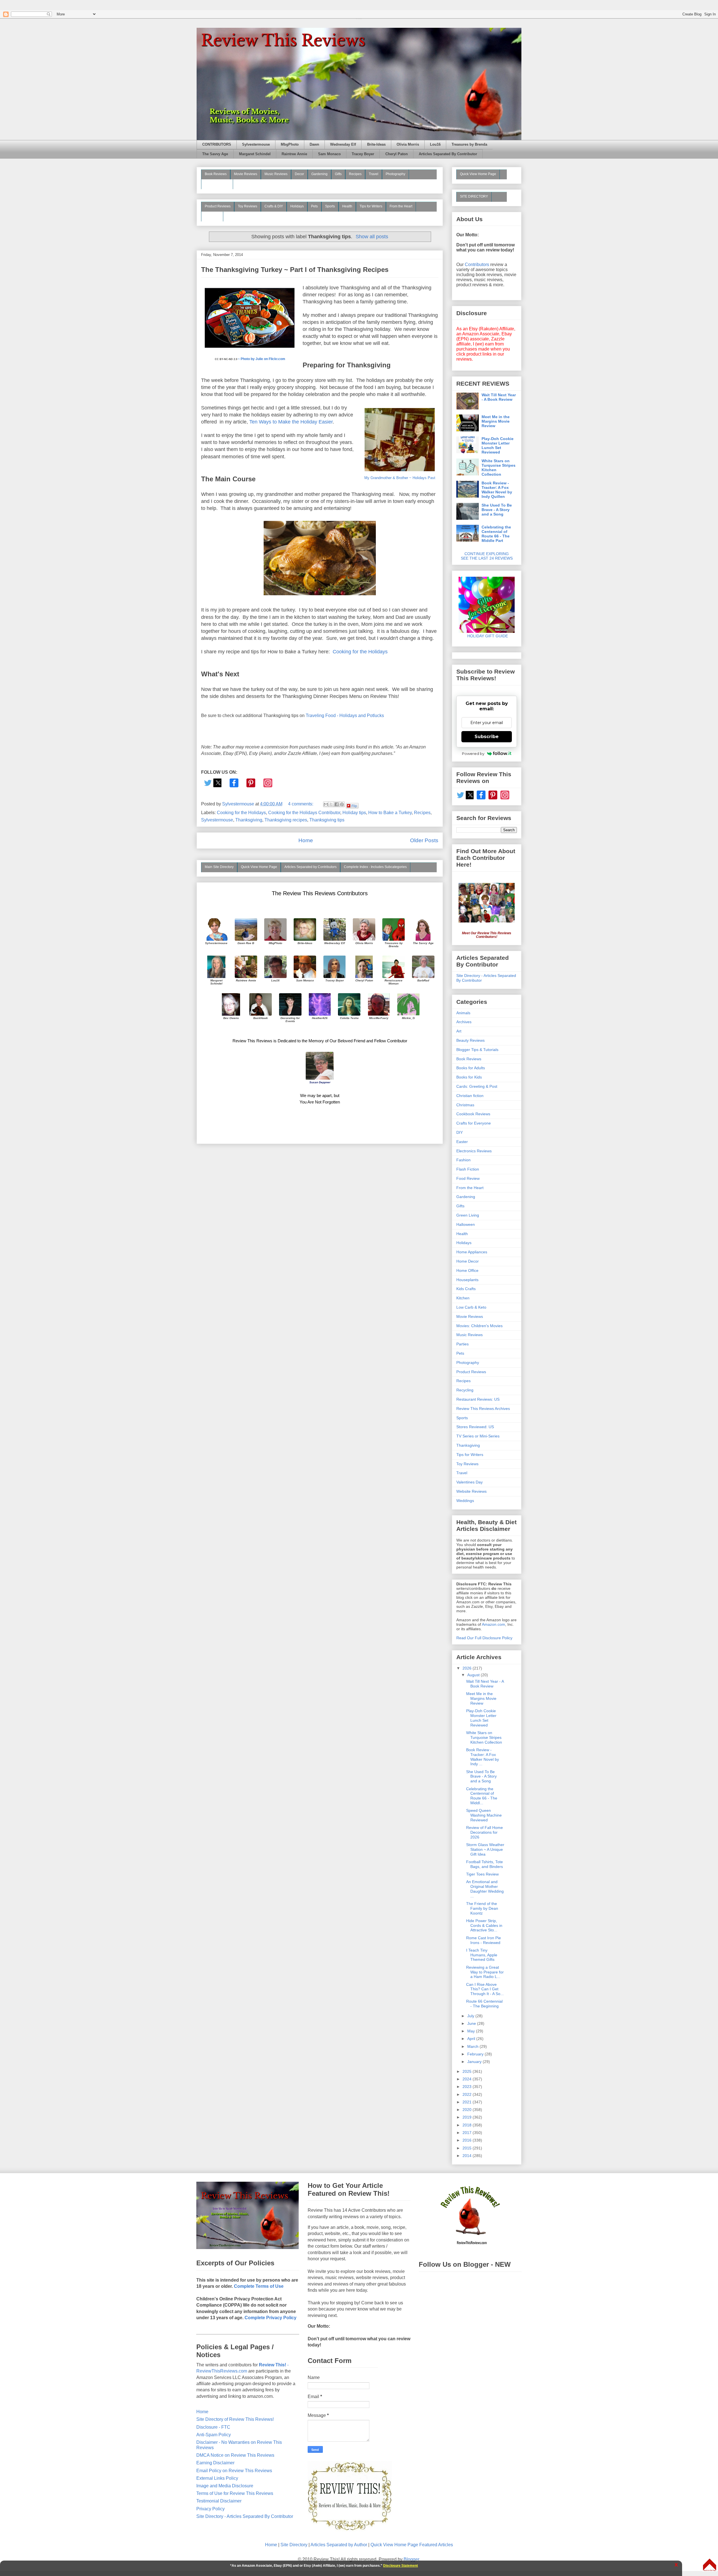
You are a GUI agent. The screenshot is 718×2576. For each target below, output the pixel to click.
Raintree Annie (294, 154)
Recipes (355, 174)
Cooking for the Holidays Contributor (304, 813)
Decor (299, 174)
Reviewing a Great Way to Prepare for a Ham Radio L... (485, 1972)
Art (459, 1031)
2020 (468, 2110)
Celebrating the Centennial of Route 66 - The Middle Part (496, 534)
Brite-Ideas (376, 145)
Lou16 (435, 145)
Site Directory (294, 2545)
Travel (374, 174)
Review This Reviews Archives (483, 1409)
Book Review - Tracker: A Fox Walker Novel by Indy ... (483, 1757)
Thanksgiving (249, 820)
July (471, 2016)
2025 (468, 2071)
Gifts (338, 174)
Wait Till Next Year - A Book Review (499, 397)
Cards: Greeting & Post (477, 1086)
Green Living (468, 1215)
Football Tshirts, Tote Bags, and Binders (485, 1864)
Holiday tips (354, 813)
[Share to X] (331, 804)
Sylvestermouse (256, 145)
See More (212, 216)
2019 (468, 2117)
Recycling (465, 1390)
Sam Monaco (329, 154)
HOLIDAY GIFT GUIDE (485, 636)
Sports (330, 206)
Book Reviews (216, 174)
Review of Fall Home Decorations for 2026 (485, 1832)
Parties (462, 1344)
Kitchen (463, 1298)
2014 (468, 2156)
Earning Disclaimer (215, 2463)
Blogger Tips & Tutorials (477, 1050)
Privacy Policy (210, 2509)
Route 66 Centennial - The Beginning (484, 2004)
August (474, 1675)
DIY (460, 1132)
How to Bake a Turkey (390, 813)
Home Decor (468, 1261)
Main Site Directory (219, 867)
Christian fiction (470, 1096)
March (473, 2046)
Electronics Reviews (474, 1151)
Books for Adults (471, 1068)
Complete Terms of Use (259, 2286)
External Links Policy (217, 2478)
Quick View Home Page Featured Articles (412, 2545)
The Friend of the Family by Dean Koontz (482, 1908)
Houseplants (467, 1280)
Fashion (463, 1160)
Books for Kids (469, 1077)
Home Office (467, 1270)
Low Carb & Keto (471, 1307)
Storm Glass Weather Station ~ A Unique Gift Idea (485, 1849)
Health (347, 206)
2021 (468, 2102)
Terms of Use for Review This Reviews (235, 2493)
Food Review (468, 1178)
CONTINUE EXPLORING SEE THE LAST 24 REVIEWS (487, 556)
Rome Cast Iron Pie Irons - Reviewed (484, 1940)
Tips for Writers (371, 206)
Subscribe (487, 737)
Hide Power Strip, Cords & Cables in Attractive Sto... (484, 1925)
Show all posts (372, 237)
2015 (468, 2148)
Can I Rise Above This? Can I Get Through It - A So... (485, 1989)
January (475, 2062)
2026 (468, 1668)
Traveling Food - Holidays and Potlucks (345, 715)
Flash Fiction (468, 1169)
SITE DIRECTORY (474, 196)
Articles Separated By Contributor (448, 154)
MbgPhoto (290, 145)
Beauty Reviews (217, 184)
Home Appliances (472, 1252)
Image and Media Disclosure (225, 2486)
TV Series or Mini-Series (478, 1436)
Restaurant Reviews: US (478, 1399)
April (472, 2039)
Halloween (466, 1224)
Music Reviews (276, 174)
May (472, 2031)
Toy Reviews (248, 206)
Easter (462, 1142)
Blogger (411, 2559)
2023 (468, 2087)
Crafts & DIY (274, 206)
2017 (468, 2133)
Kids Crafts (466, 1289)
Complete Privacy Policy (271, 2318)
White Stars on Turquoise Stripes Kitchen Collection (499, 468)
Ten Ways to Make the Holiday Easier (291, 422)
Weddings (465, 1501)
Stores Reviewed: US (475, 1427)
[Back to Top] (710, 2565)
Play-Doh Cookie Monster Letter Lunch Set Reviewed (498, 445)
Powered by (473, 754)
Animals (463, 1013)
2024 (468, 2079)
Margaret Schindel (255, 154)
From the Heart (401, 206)
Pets (314, 206)
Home (306, 840)
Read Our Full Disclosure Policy (484, 1638)
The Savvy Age (215, 154)
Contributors (477, 265)
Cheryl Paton (397, 154)
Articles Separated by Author (339, 2545)
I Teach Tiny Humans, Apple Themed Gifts (482, 1955)
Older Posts (424, 840)
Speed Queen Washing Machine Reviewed (484, 1815)
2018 (468, 2125)
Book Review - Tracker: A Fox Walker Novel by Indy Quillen (497, 490)
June (472, 2023)
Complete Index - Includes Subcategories (375, 867)
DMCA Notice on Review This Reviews (235, 2455)
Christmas (465, 1105)
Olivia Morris (408, 145)
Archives (464, 1022)
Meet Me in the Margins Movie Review (496, 421)
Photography (395, 174)
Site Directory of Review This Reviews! (235, 2419)
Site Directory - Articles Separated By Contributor (245, 2516)
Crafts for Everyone (474, 1123)
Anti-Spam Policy (214, 2435)
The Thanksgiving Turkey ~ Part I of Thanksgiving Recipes (295, 270)
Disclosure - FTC (213, 2427)
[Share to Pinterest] (342, 804)
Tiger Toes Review (482, 1874)
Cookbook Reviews (473, 1114)
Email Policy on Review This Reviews (234, 2471)
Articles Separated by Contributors (310, 867)
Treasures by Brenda (469, 145)
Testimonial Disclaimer (219, 2501)
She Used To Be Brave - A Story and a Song (497, 510)
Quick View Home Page (259, 867)
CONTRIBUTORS (217, 145)
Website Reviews (471, 1491)
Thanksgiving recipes (286, 820)
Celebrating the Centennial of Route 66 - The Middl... (482, 1796)
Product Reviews (218, 206)
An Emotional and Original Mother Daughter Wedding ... (485, 1889)
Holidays (297, 206)
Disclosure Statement (401, 2566)
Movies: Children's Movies (479, 1326)
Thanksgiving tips (327, 820)
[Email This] (326, 804)
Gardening (319, 174)
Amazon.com (493, 1624)
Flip (354, 806)
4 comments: (301, 804)
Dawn (314, 145)
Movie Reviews (246, 174)
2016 (468, 2140)
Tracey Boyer (363, 154)
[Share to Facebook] (337, 804)
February (476, 2054)
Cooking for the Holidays (360, 652)
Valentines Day (470, 1482)
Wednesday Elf (343, 145)
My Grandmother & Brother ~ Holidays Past (400, 478)
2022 (468, 2094)
